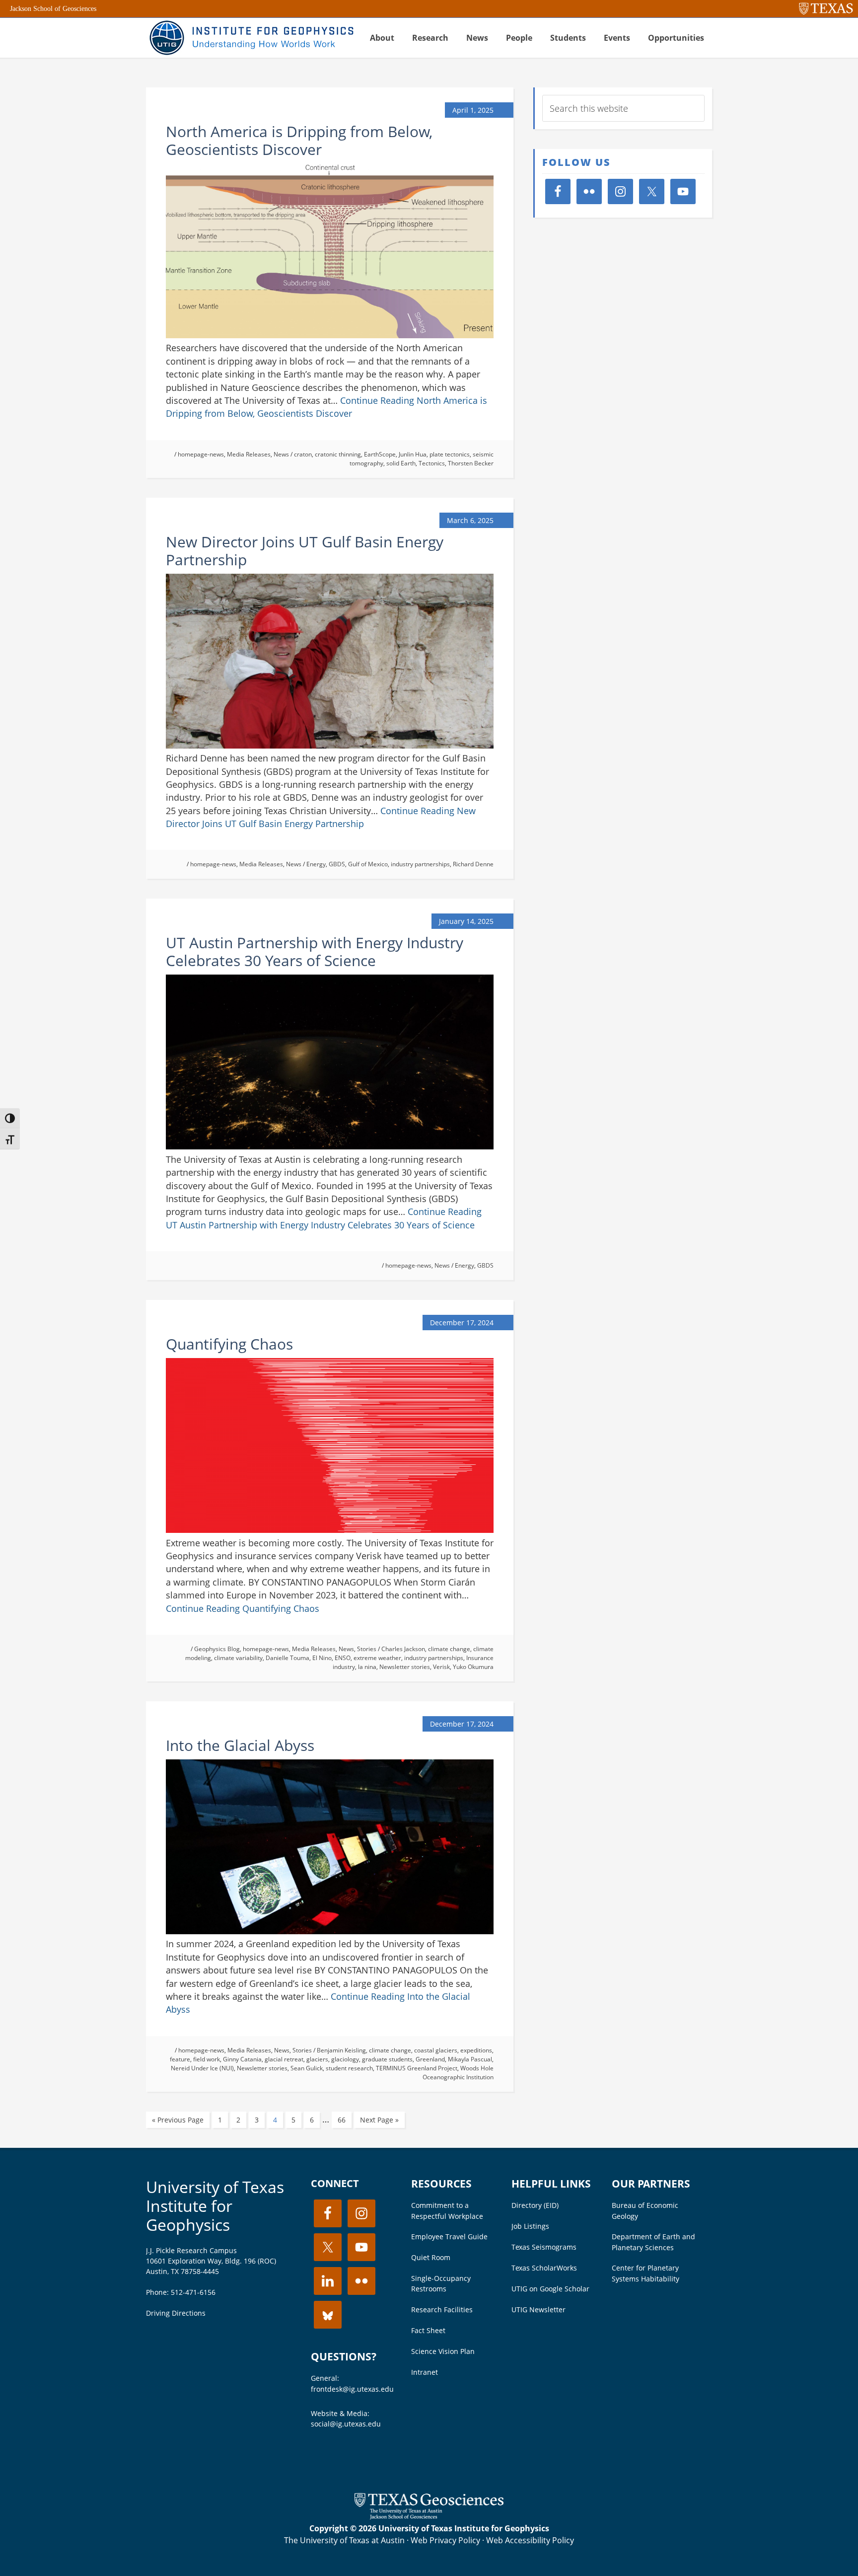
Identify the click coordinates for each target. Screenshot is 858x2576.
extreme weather (377, 1658)
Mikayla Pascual (470, 2059)
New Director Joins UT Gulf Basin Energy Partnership (305, 551)
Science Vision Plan (443, 2351)
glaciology (345, 2059)
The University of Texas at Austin (344, 2540)
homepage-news (201, 454)
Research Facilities (442, 2310)
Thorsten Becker (471, 463)
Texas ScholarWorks (544, 2268)
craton (303, 454)
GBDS (337, 864)
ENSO (343, 1658)
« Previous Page (178, 2120)
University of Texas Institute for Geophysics (215, 2206)
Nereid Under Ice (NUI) (202, 2068)
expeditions (476, 2050)
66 (342, 2120)
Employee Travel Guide (449, 2236)
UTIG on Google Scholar (550, 2289)
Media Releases (249, 454)
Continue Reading (243, 1608)
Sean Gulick (307, 2068)
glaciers (317, 2059)
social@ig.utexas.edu (346, 2424)
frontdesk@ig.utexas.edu (352, 2389)
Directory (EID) (535, 2205)
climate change (449, 1649)
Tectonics (432, 463)
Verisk (441, 1667)
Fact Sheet (428, 2330)
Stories (367, 1649)
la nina (367, 1667)
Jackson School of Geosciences (53, 9)
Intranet (425, 2372)
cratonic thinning (338, 454)
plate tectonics (450, 454)
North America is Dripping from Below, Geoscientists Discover (299, 140)
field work (207, 2059)
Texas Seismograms (544, 2247)
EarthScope (380, 454)
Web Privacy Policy (445, 2540)
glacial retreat (284, 2059)
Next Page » (379, 2120)
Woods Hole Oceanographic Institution (458, 2073)
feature (180, 2059)
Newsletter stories (405, 1667)
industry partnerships (420, 864)
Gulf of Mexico (368, 864)
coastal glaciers (436, 2050)
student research (349, 2068)
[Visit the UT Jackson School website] (429, 2516)
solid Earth (401, 463)
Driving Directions (176, 2313)
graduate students (387, 2059)
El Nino (322, 1658)
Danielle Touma (287, 1658)
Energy (316, 864)
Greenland (430, 2059)
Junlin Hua (413, 454)
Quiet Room (431, 2257)
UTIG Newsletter (538, 2310)
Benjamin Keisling (341, 2050)
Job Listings (530, 2226)
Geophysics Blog (217, 1649)
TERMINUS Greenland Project (417, 2068)
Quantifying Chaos (229, 1344)
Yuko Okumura (473, 1667)
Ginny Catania (242, 2059)
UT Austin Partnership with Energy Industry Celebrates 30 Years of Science (315, 951)
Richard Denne (473, 864)
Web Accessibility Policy (530, 2540)
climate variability (238, 1658)
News (281, 454)
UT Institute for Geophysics (250, 38)
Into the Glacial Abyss (240, 1745)
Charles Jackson (403, 1649)
